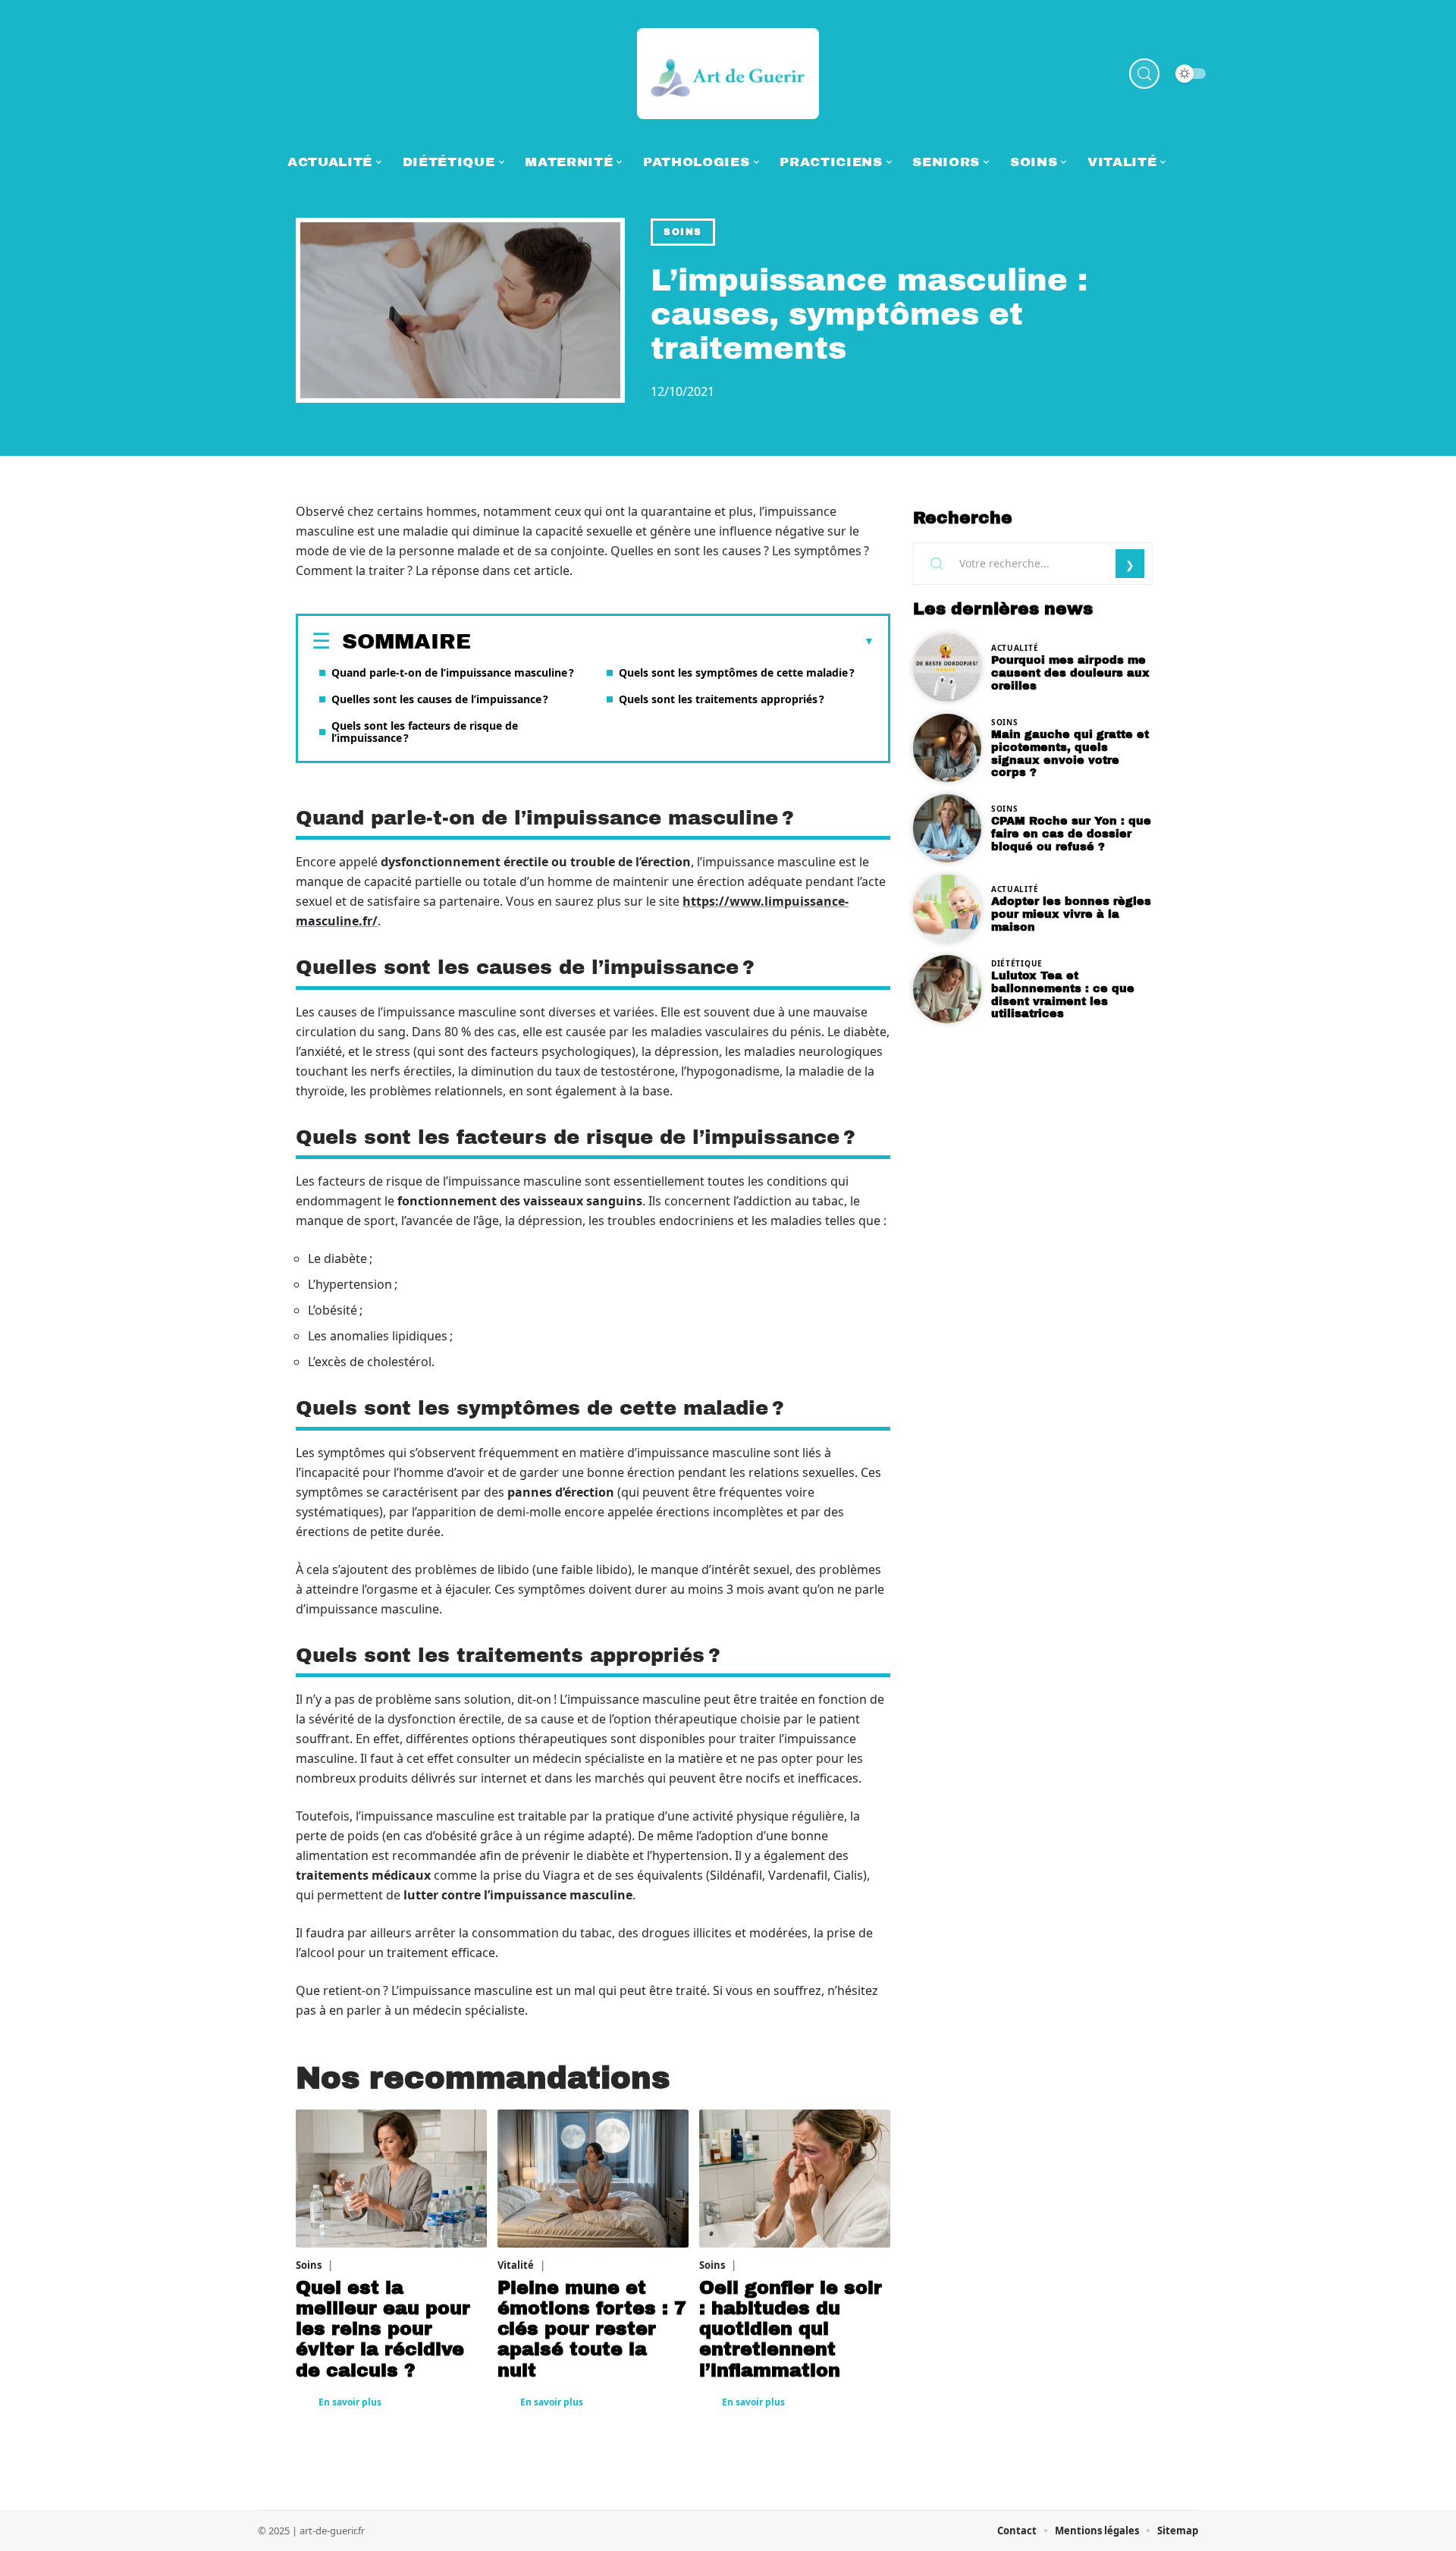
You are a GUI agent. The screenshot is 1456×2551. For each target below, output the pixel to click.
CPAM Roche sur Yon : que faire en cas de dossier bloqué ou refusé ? (1071, 834)
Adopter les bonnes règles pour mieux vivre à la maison (1071, 914)
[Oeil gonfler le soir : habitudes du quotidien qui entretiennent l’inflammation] (795, 2178)
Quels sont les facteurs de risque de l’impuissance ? (425, 732)
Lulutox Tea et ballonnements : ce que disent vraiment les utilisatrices (1063, 994)
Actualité (1015, 648)
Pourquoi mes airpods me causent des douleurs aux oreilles (1070, 673)
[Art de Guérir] (728, 74)
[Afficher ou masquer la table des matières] (673, 642)
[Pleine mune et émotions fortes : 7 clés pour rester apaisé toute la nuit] (593, 2178)
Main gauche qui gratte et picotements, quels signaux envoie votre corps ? (1070, 753)
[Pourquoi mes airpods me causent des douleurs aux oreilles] (947, 668)
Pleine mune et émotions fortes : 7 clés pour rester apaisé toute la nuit (592, 2329)
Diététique (1017, 963)
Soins (683, 232)
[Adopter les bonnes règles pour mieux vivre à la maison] (947, 909)
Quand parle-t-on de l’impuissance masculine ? (453, 672)
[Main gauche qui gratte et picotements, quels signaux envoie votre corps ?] (947, 748)
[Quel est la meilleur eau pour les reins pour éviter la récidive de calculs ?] (391, 2178)
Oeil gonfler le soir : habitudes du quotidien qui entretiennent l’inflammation (791, 2329)
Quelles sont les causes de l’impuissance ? (440, 699)
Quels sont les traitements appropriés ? (722, 699)
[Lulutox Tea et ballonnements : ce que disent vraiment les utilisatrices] (947, 989)
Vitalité (516, 2265)
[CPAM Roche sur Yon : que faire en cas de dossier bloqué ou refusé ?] (947, 828)
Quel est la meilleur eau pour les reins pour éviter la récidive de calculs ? (383, 2329)
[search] (1144, 74)
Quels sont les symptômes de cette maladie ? (737, 672)
